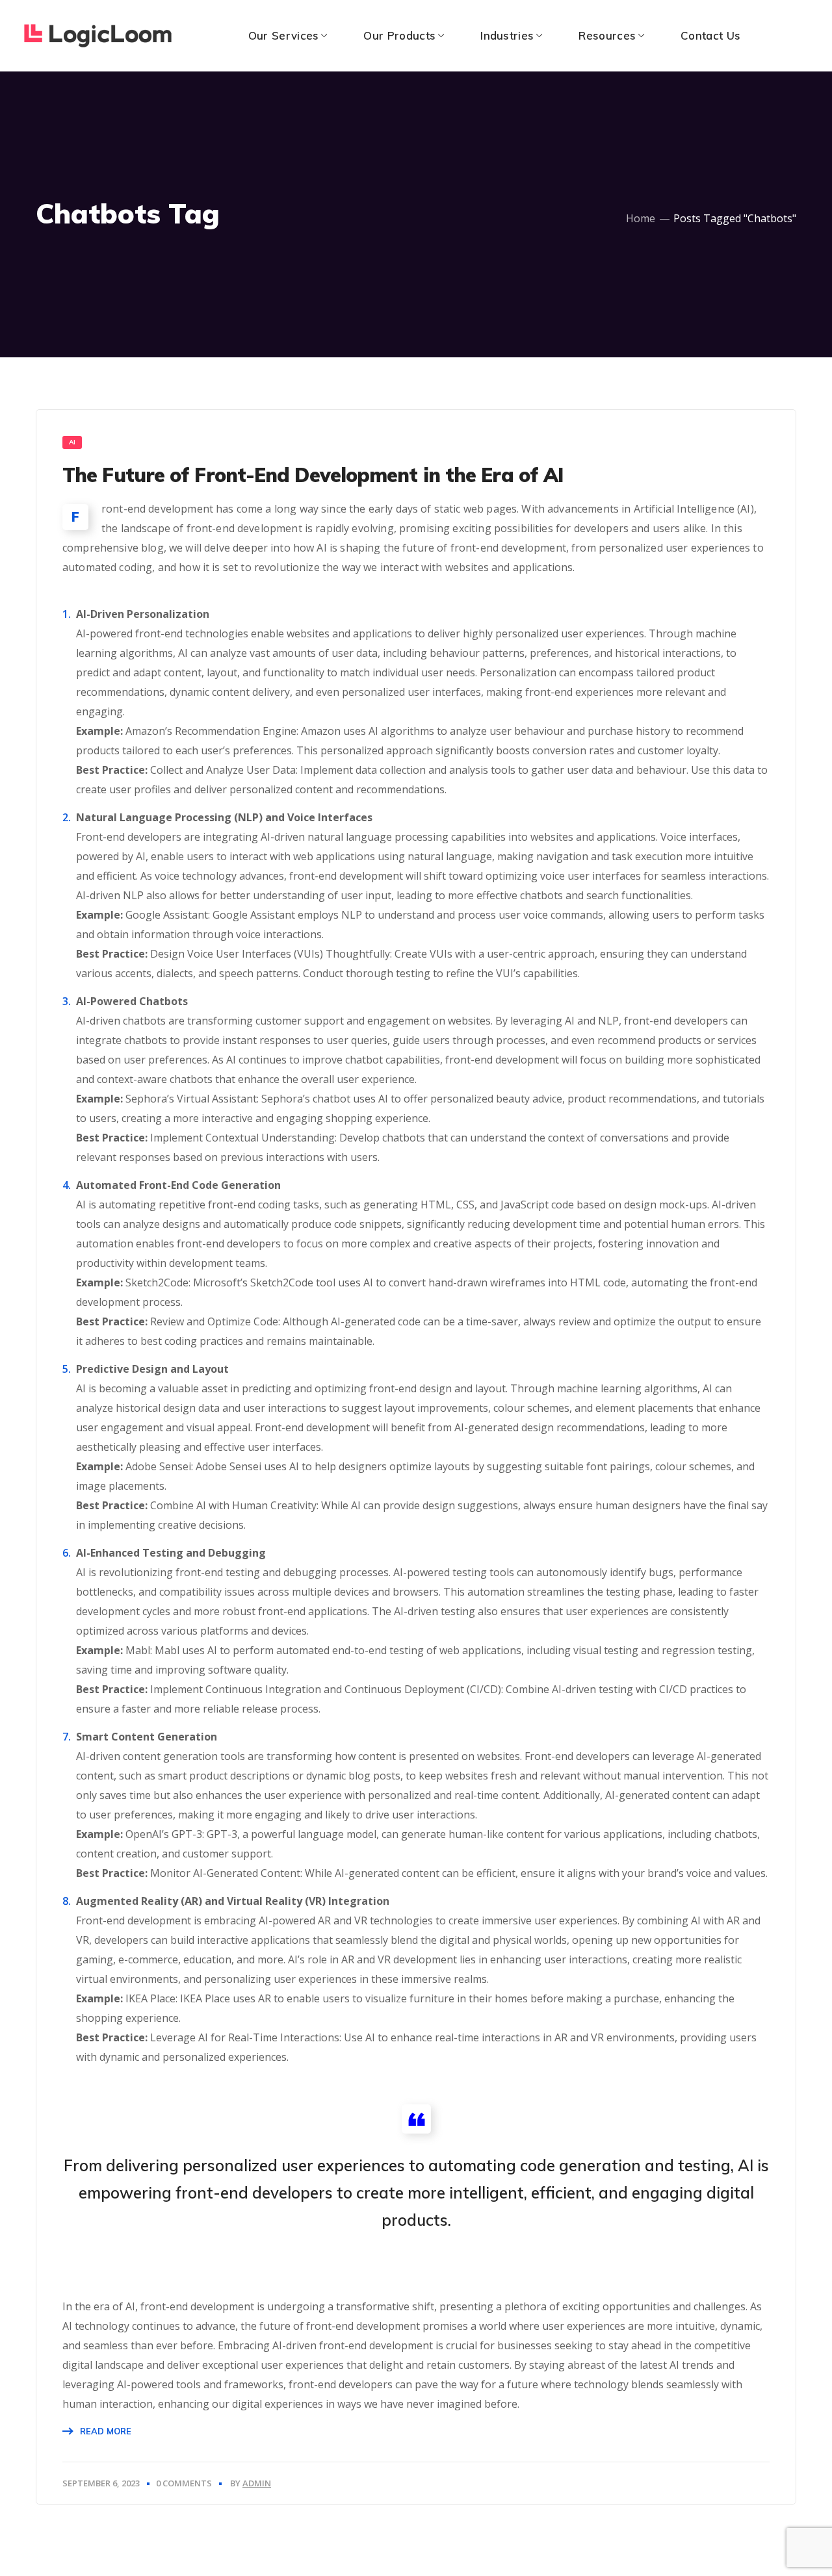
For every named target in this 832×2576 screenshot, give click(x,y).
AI (72, 442)
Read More (106, 2431)
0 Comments (184, 2483)
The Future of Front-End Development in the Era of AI (313, 475)
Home (641, 218)
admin (257, 2483)
